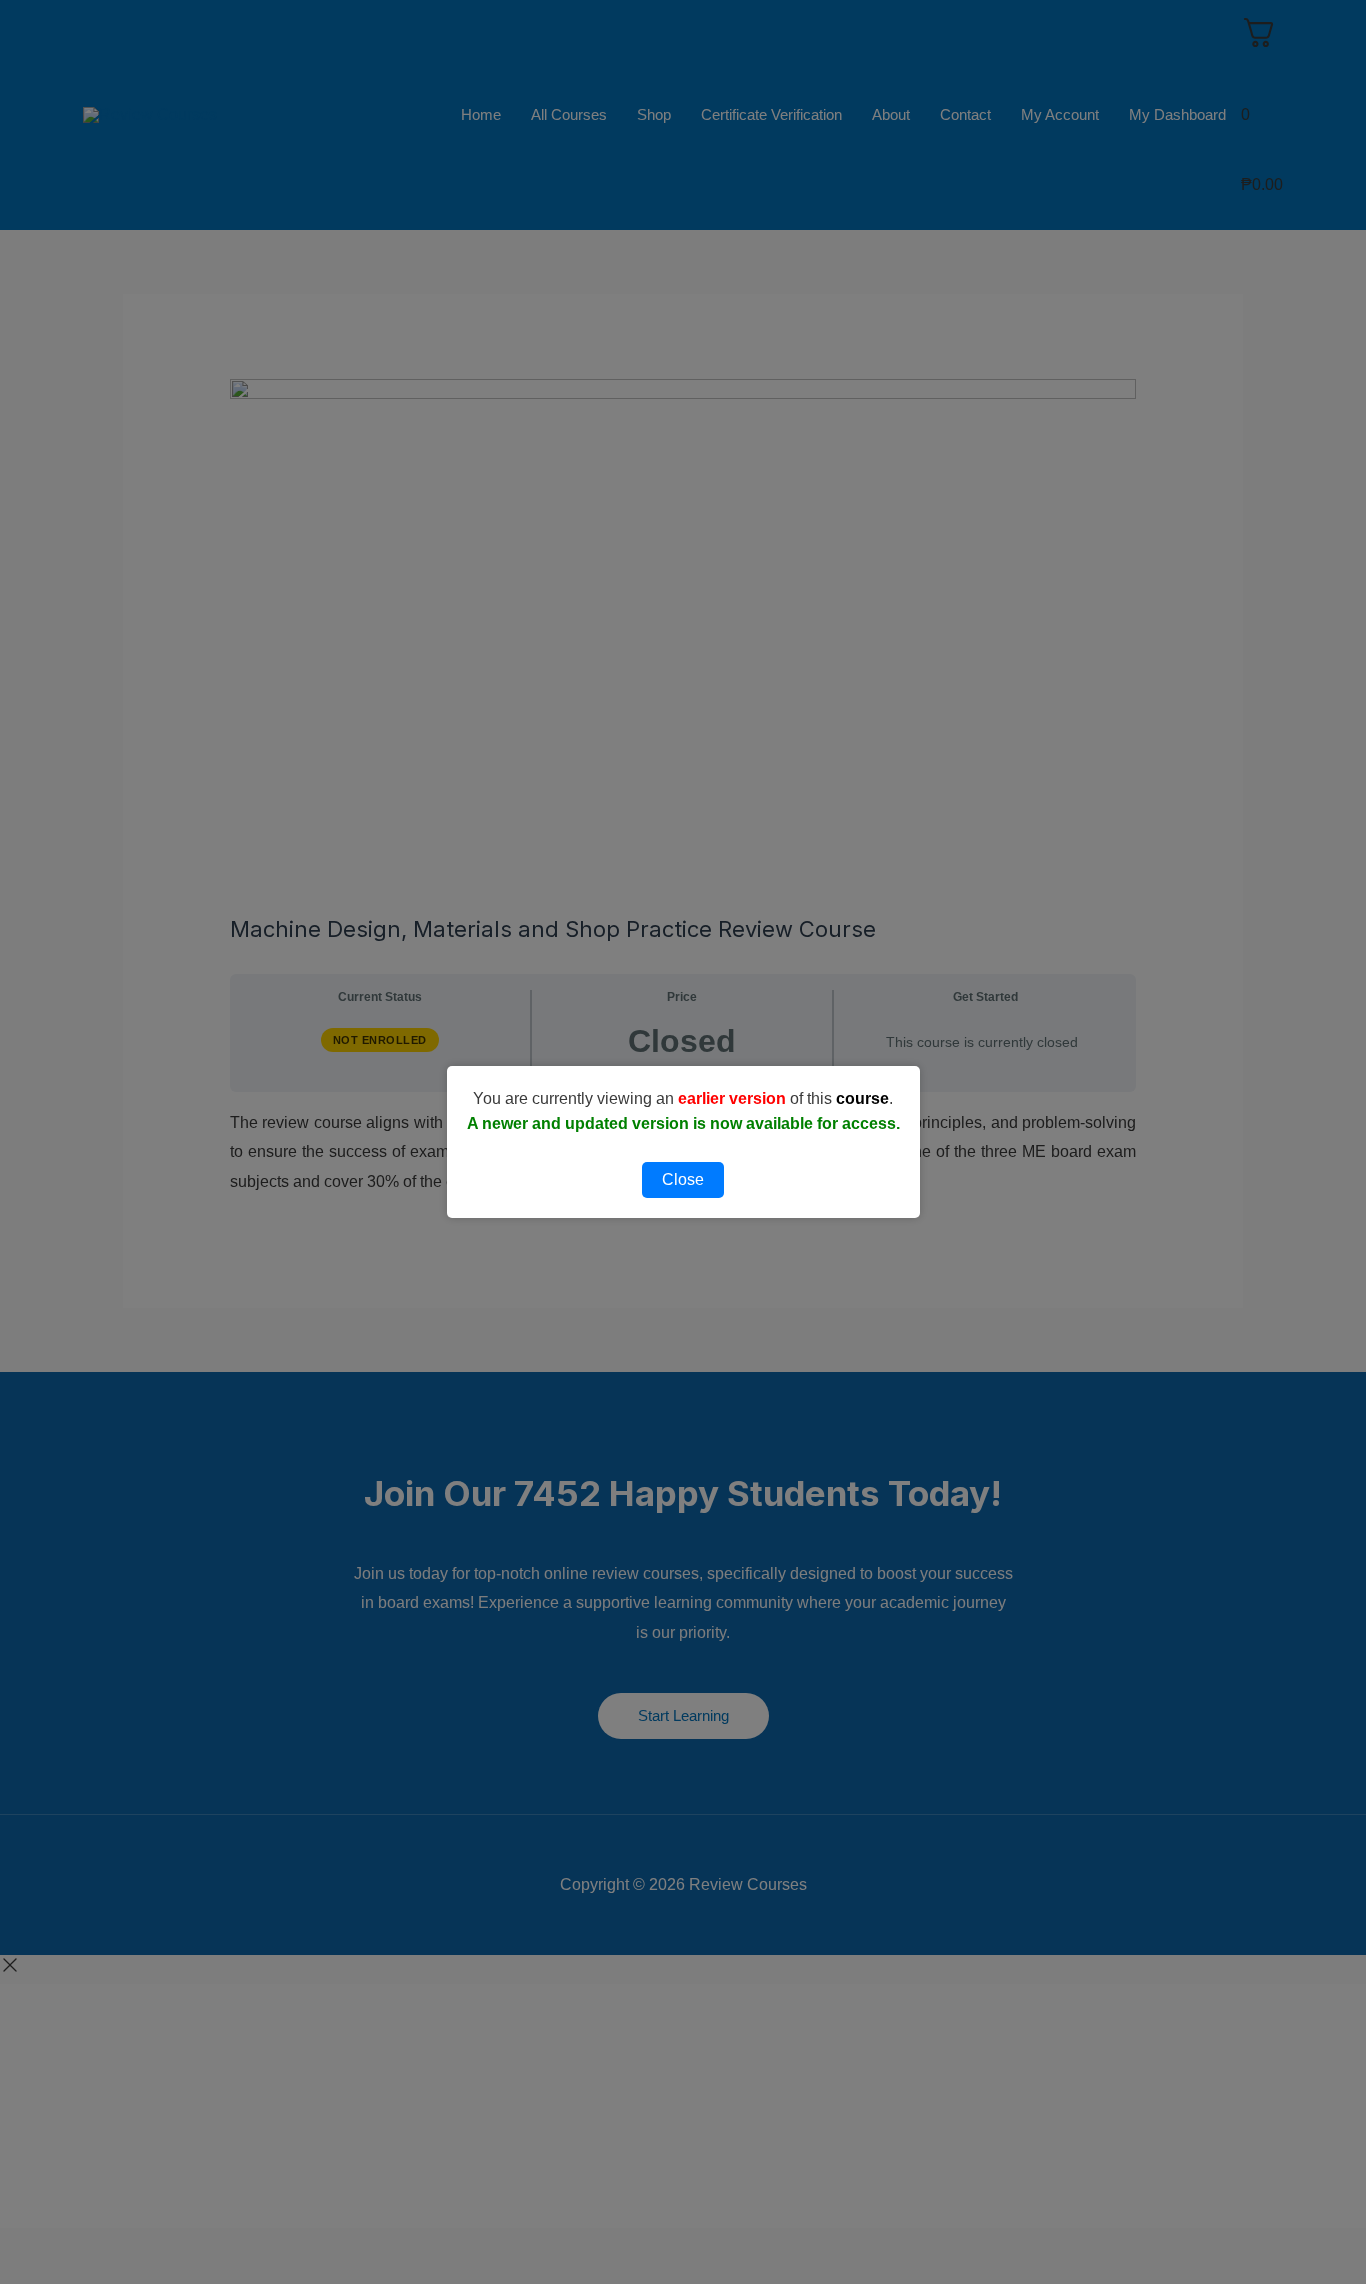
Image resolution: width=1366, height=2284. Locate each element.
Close (683, 1179)
